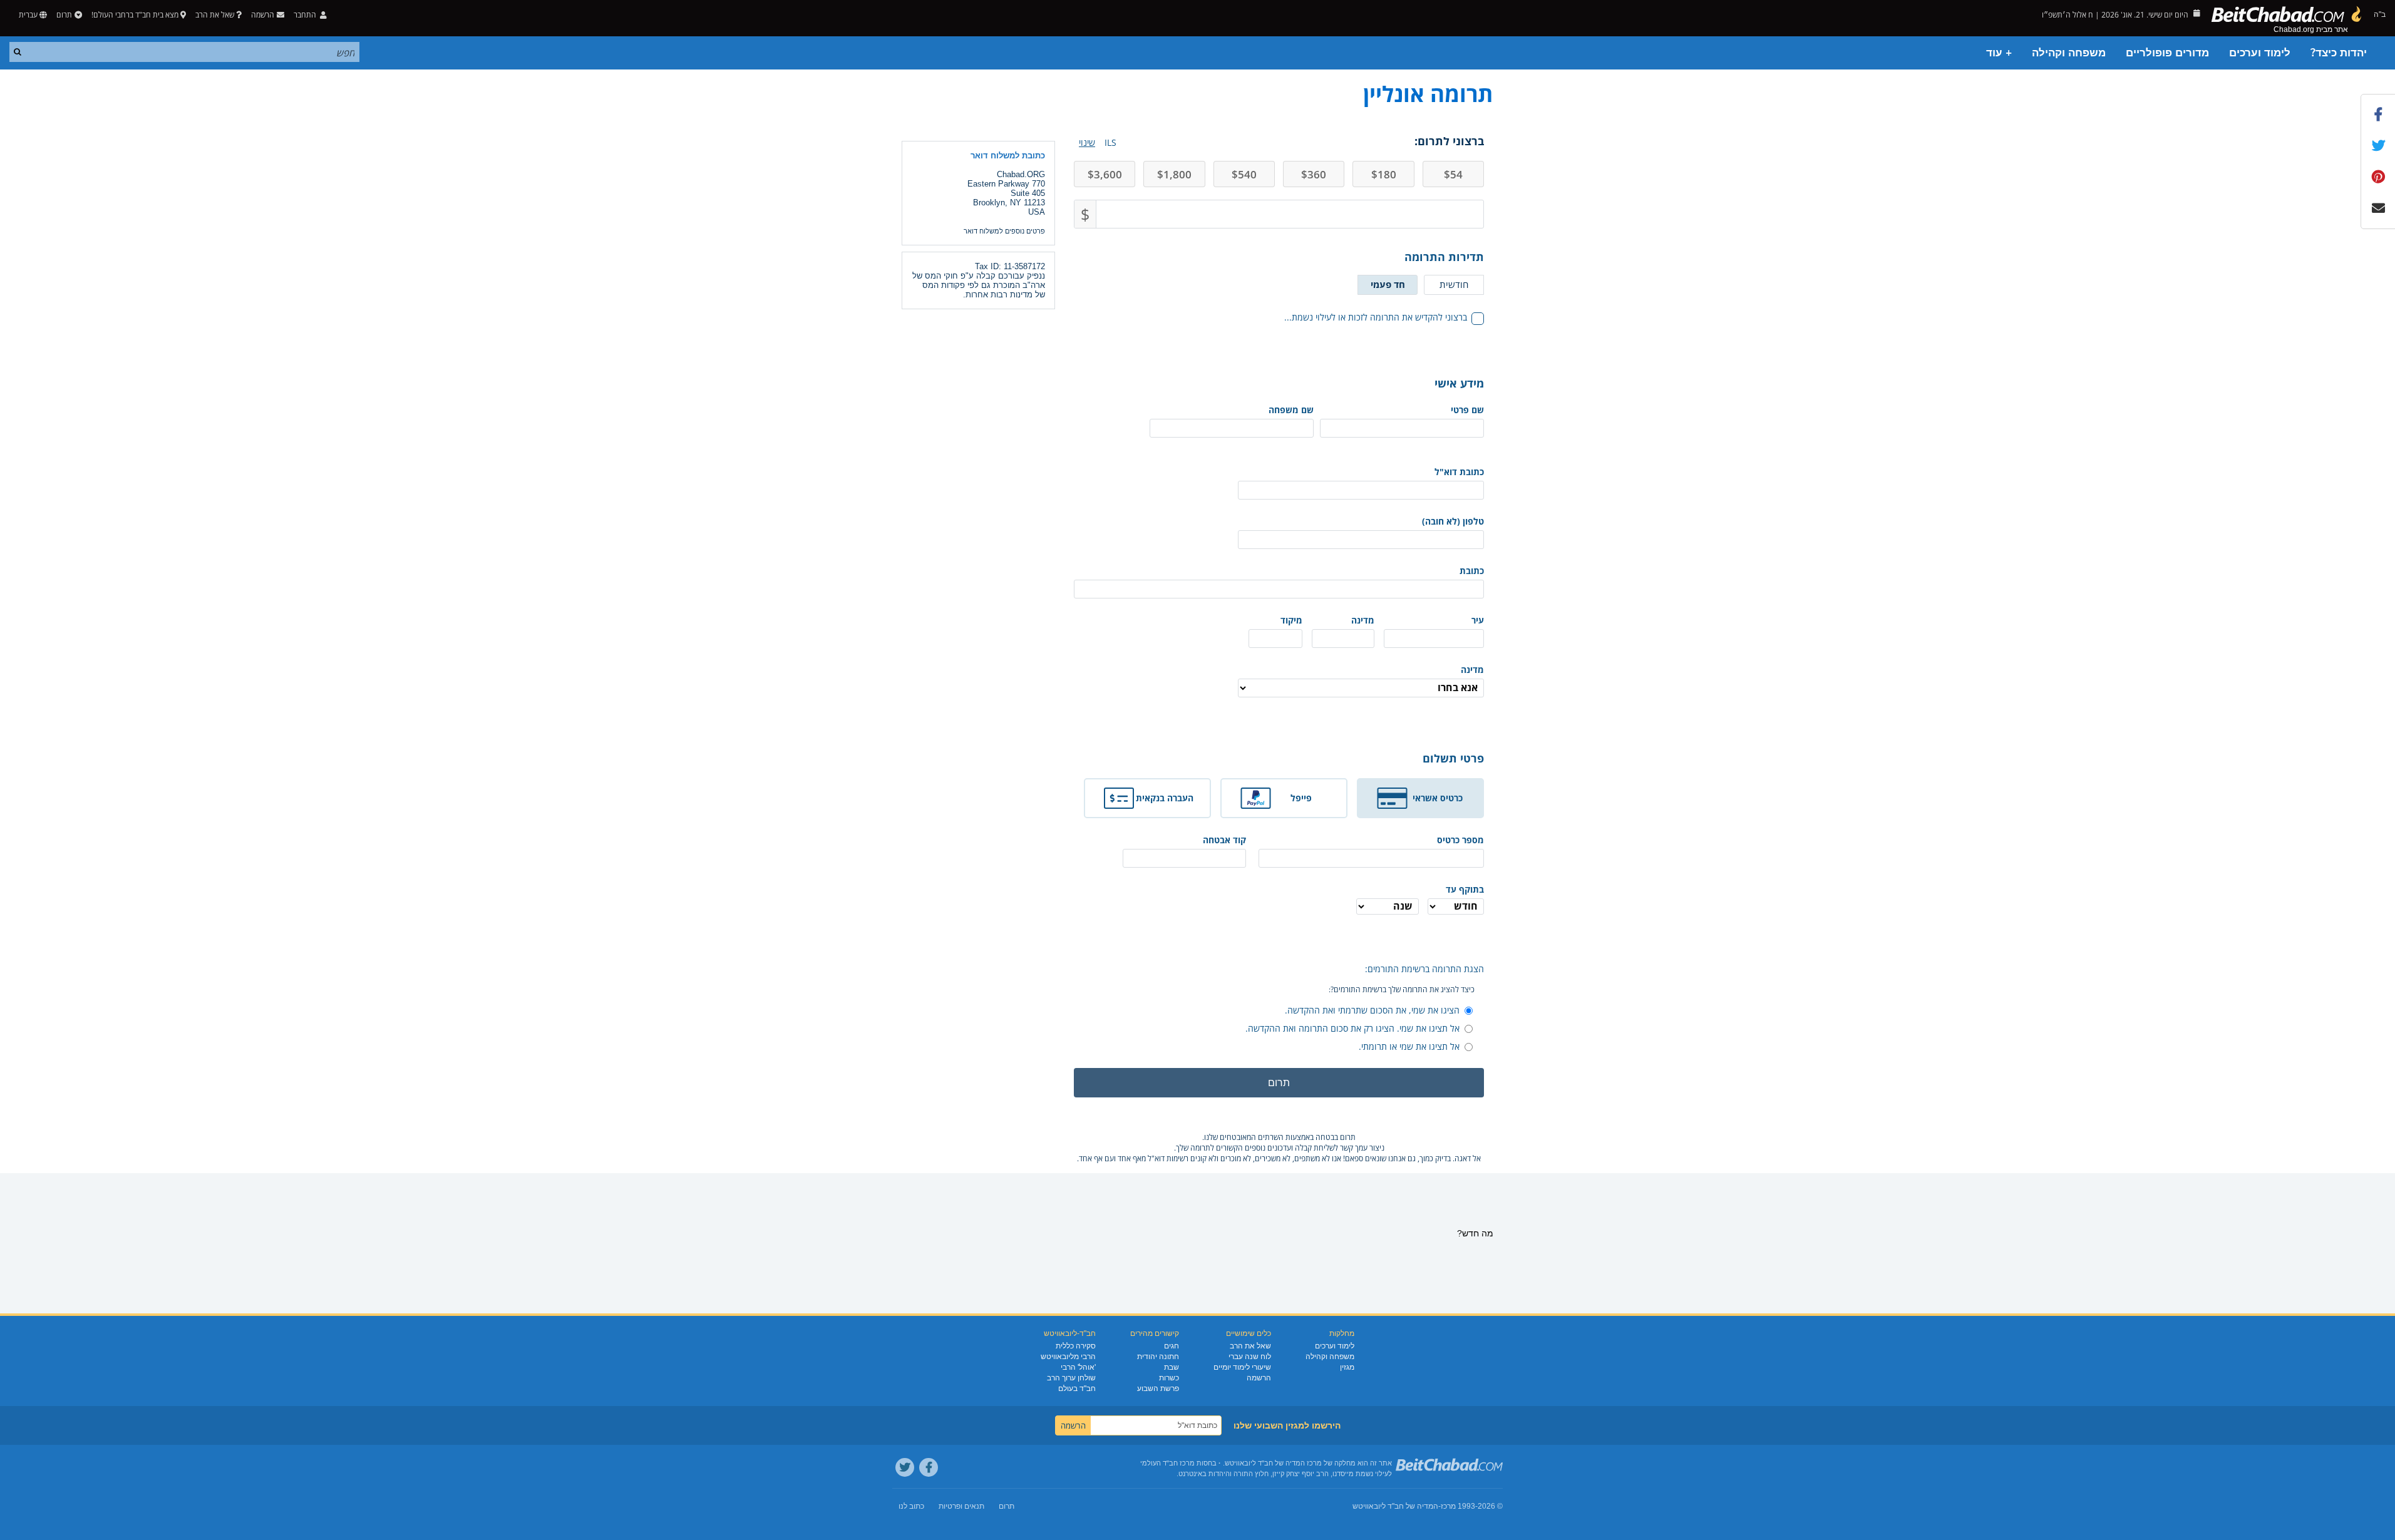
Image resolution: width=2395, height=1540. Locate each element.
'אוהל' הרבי (1078, 1367)
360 (1314, 174)
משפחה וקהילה (2069, 53)
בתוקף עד (1465, 889)
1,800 (1174, 174)
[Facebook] (929, 1467)
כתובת (1472, 571)
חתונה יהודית (1158, 1357)
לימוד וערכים (2260, 53)
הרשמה (1259, 1378)
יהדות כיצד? (2339, 53)
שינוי (1087, 142)
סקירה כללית (1076, 1346)
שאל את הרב (215, 15)
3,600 (1105, 174)
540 (1244, 174)
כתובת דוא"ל (1459, 472)
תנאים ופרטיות (961, 1506)
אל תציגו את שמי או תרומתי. (1409, 1046)
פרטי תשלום (1453, 758)
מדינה (1363, 620)
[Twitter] (905, 1467)
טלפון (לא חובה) (1453, 521)
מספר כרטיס (1460, 840)
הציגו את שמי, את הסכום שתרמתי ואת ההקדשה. (1372, 1010)
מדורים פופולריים (2167, 53)
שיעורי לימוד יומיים (1242, 1367)
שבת (1172, 1367)
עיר (1478, 620)
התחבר (306, 15)
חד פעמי (1388, 284)
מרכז (1448, 1506)
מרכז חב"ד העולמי (1167, 1463)
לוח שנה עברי (1250, 1357)
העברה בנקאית (1165, 798)
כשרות (1169, 1378)
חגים (1172, 1346)
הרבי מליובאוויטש (1068, 1357)
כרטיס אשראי (1438, 798)
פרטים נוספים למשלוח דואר (1004, 231)
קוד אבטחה (1224, 840)
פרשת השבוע (1158, 1389)
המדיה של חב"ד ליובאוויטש (1395, 1506)
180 (1384, 174)
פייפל (1301, 798)
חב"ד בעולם (1077, 1389)
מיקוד (1291, 620)
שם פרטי (1467, 410)
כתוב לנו (911, 1506)
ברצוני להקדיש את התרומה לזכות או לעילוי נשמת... (1376, 317)
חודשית (1454, 284)
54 (1453, 174)
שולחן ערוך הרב (1071, 1378)
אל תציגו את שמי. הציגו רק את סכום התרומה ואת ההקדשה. (1352, 1028)
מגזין (1347, 1367)
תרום (64, 15)
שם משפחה (1291, 410)
